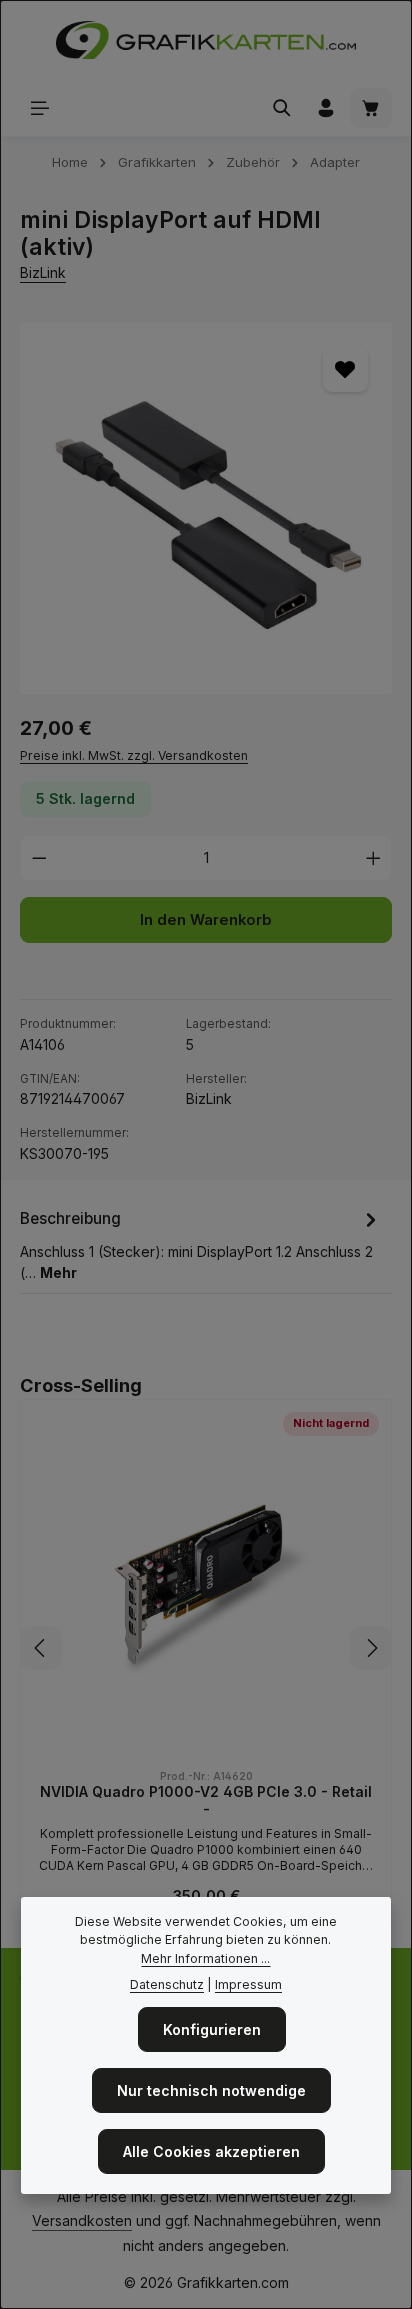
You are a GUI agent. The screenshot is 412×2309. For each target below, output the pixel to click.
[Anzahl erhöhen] (374, 858)
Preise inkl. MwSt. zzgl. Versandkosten (134, 755)
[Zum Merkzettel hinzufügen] (345, 369)
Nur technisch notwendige (211, 2090)
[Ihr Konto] (326, 108)
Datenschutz (167, 1984)
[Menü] (40, 108)
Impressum (248, 1984)
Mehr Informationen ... (205, 1958)
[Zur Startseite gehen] (206, 40)
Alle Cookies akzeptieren (211, 2151)
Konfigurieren (212, 2029)
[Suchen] (282, 108)
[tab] (201, 1244)
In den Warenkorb (206, 920)
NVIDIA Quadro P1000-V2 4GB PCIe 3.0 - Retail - (206, 1800)
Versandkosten (82, 2220)
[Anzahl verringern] (39, 858)
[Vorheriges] (41, 1648)
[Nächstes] (371, 1648)
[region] (206, 509)
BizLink (43, 272)
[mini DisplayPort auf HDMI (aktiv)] (206, 509)
